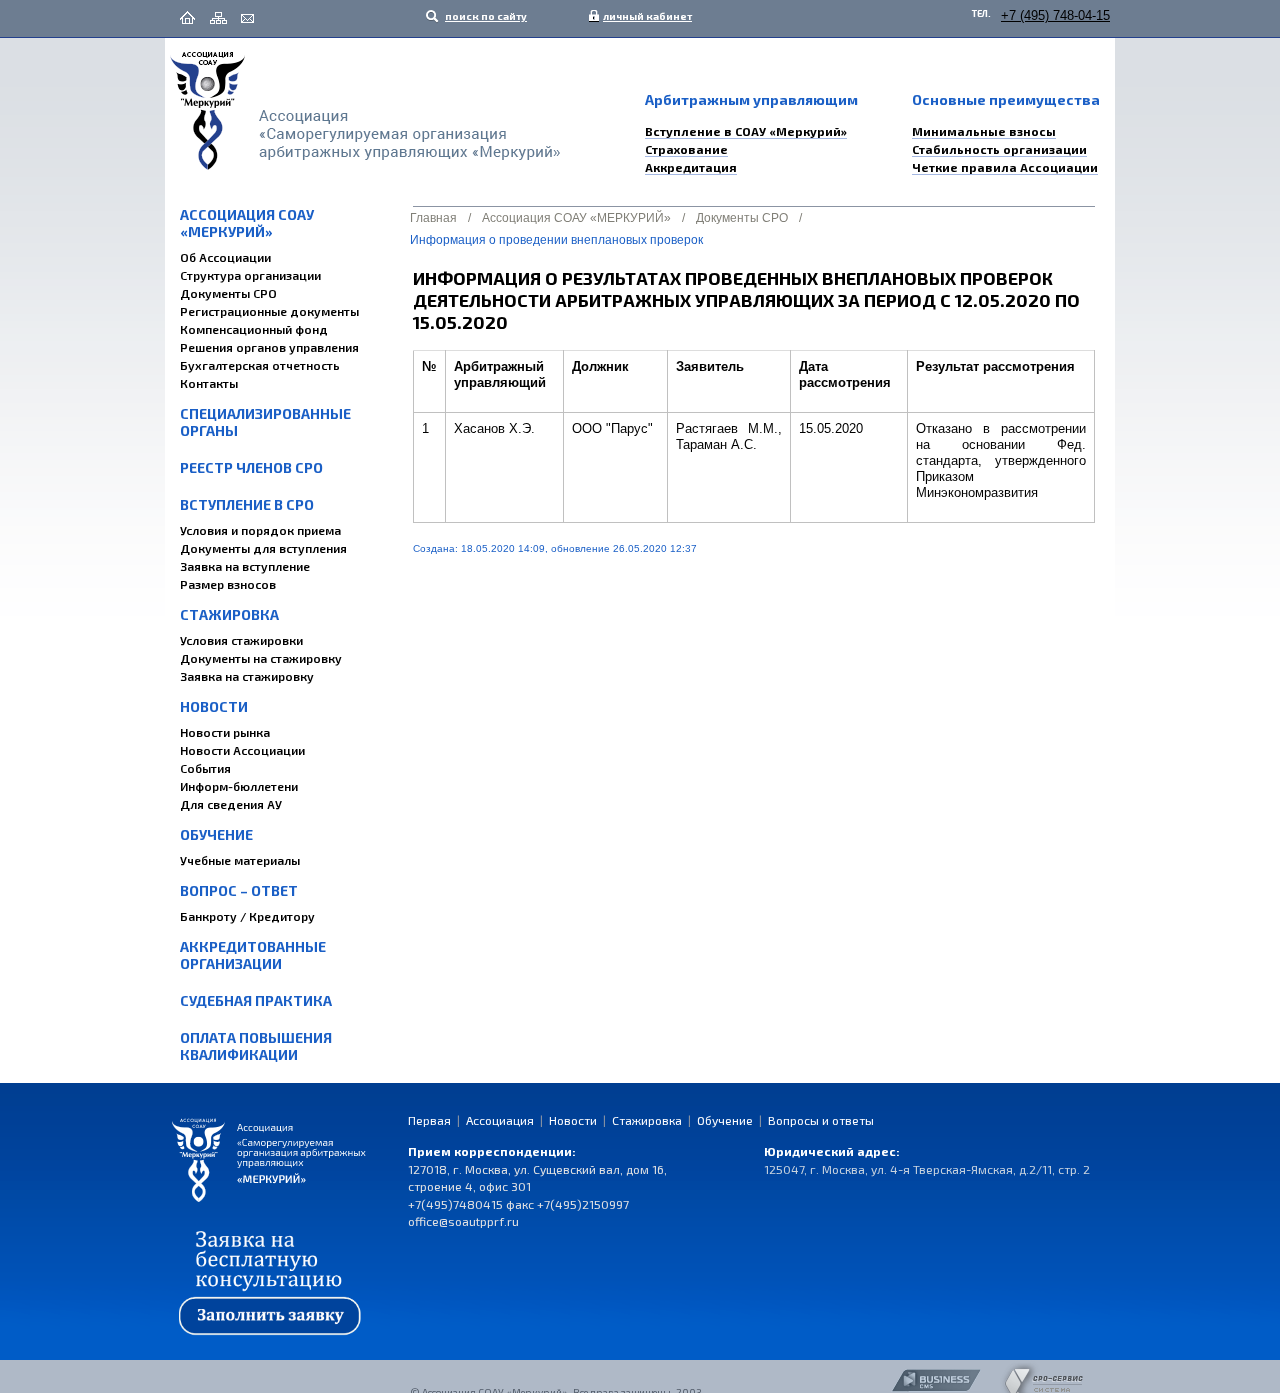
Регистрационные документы (269, 311)
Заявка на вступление (245, 566)
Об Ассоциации (225, 257)
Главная (433, 218)
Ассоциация (500, 1120)
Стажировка (229, 614)
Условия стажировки (241, 640)
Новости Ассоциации (242, 750)
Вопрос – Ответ (239, 890)
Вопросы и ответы (821, 1120)
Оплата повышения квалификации (256, 1046)
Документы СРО (228, 293)
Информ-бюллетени (239, 786)
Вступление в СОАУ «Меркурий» (746, 131)
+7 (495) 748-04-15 (1055, 15)
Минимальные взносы (984, 131)
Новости (214, 706)
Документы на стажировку (261, 658)
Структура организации (250, 275)
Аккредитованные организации (253, 955)
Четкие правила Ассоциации (1005, 167)
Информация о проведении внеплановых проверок (556, 240)
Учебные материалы (240, 860)
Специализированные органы (265, 422)
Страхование (686, 149)
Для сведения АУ (231, 804)
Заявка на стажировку (247, 676)
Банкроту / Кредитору (247, 916)
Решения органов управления (269, 347)
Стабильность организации (999, 149)
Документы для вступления (263, 548)
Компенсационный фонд (254, 329)
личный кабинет (643, 16)
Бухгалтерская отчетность (260, 365)
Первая (429, 1120)
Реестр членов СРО (251, 467)
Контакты (209, 383)
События (205, 768)
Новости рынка (225, 732)
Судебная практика (256, 1000)
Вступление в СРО (247, 504)
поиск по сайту (485, 16)
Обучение (216, 834)
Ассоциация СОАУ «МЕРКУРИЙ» (247, 223)
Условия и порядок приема (260, 530)
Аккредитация (691, 167)
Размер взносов (228, 584)
